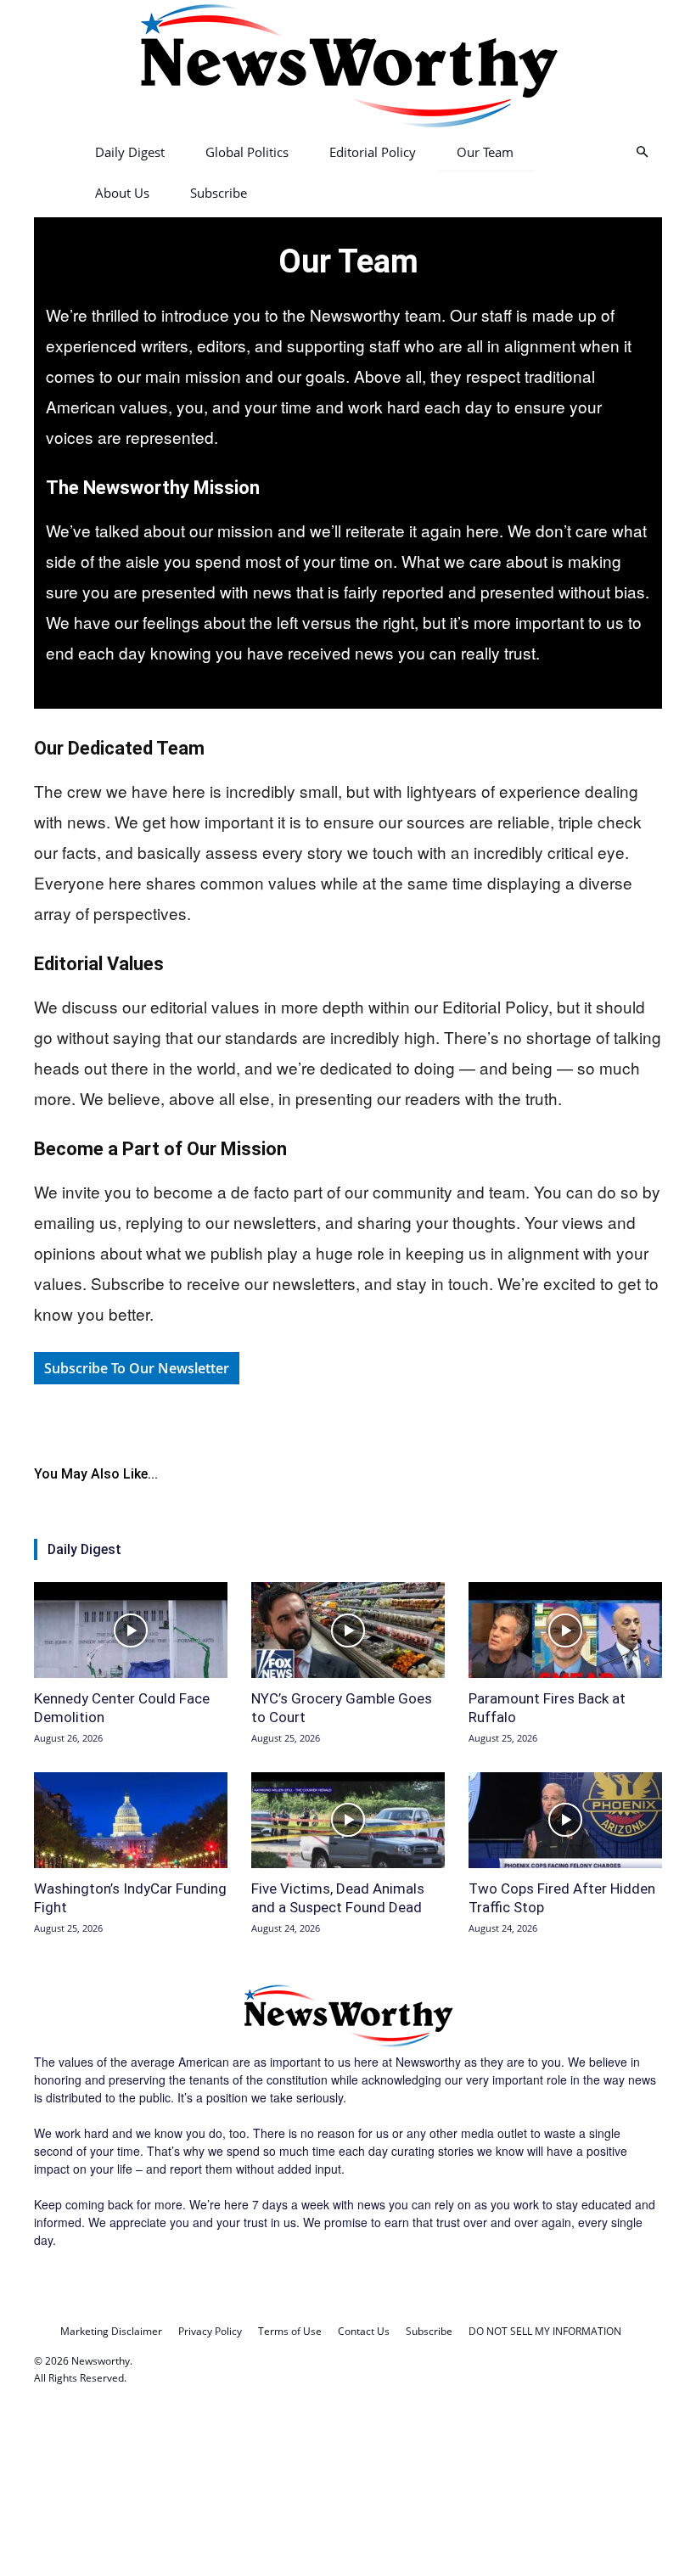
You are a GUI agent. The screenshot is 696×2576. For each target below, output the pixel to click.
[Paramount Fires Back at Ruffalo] (565, 1630)
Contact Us (364, 2331)
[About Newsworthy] (348, 2044)
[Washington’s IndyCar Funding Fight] (131, 1820)
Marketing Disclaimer (111, 2331)
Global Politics (247, 152)
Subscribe (219, 193)
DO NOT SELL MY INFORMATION (545, 2331)
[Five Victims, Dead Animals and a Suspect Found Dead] (348, 1820)
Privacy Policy (210, 2331)
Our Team (485, 152)
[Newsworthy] (348, 66)
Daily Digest (130, 152)
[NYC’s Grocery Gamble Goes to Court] (348, 1630)
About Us (122, 193)
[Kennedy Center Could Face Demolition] (131, 1630)
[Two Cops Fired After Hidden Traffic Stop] (565, 1820)
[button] (642, 152)
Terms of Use (290, 2331)
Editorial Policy (373, 152)
